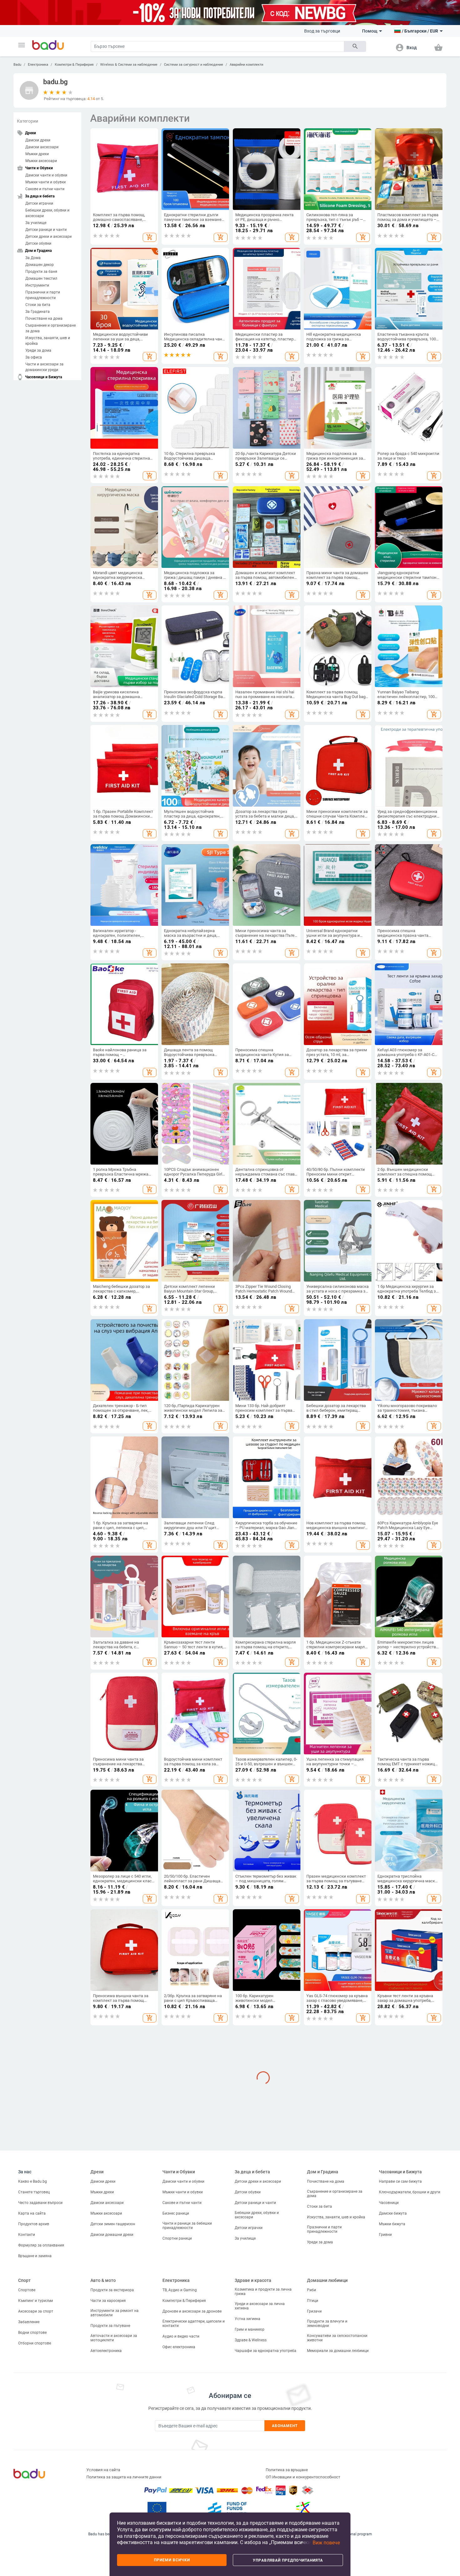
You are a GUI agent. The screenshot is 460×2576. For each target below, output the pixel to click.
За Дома (33, 258)
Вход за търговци (322, 31)
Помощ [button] (370, 31)
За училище (36, 223)
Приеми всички (172, 2560)
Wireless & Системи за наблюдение (129, 65)
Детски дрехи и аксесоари (49, 237)
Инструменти (37, 285)
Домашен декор (40, 265)
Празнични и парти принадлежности (43, 295)
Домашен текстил (41, 278)
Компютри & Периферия (74, 65)
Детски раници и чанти (46, 230)
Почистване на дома (44, 319)
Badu (17, 65)
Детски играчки (39, 203)
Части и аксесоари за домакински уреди (44, 367)
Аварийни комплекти (246, 65)
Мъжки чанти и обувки (46, 182)
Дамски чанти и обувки (46, 175)
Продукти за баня (41, 272)
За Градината (38, 312)
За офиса (34, 357)
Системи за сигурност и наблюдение (194, 65)
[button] (22, 45)
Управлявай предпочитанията (288, 2560)
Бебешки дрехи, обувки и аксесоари (47, 213)
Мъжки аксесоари (41, 161)
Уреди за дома (38, 350)
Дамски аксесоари (42, 147)
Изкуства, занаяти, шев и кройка (48, 341)
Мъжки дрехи (37, 154)
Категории (28, 121)
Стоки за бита (38, 305)
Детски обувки (38, 243)
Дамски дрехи (38, 140)
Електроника (38, 65)
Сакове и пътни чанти (45, 189)
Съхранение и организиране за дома (51, 328)
